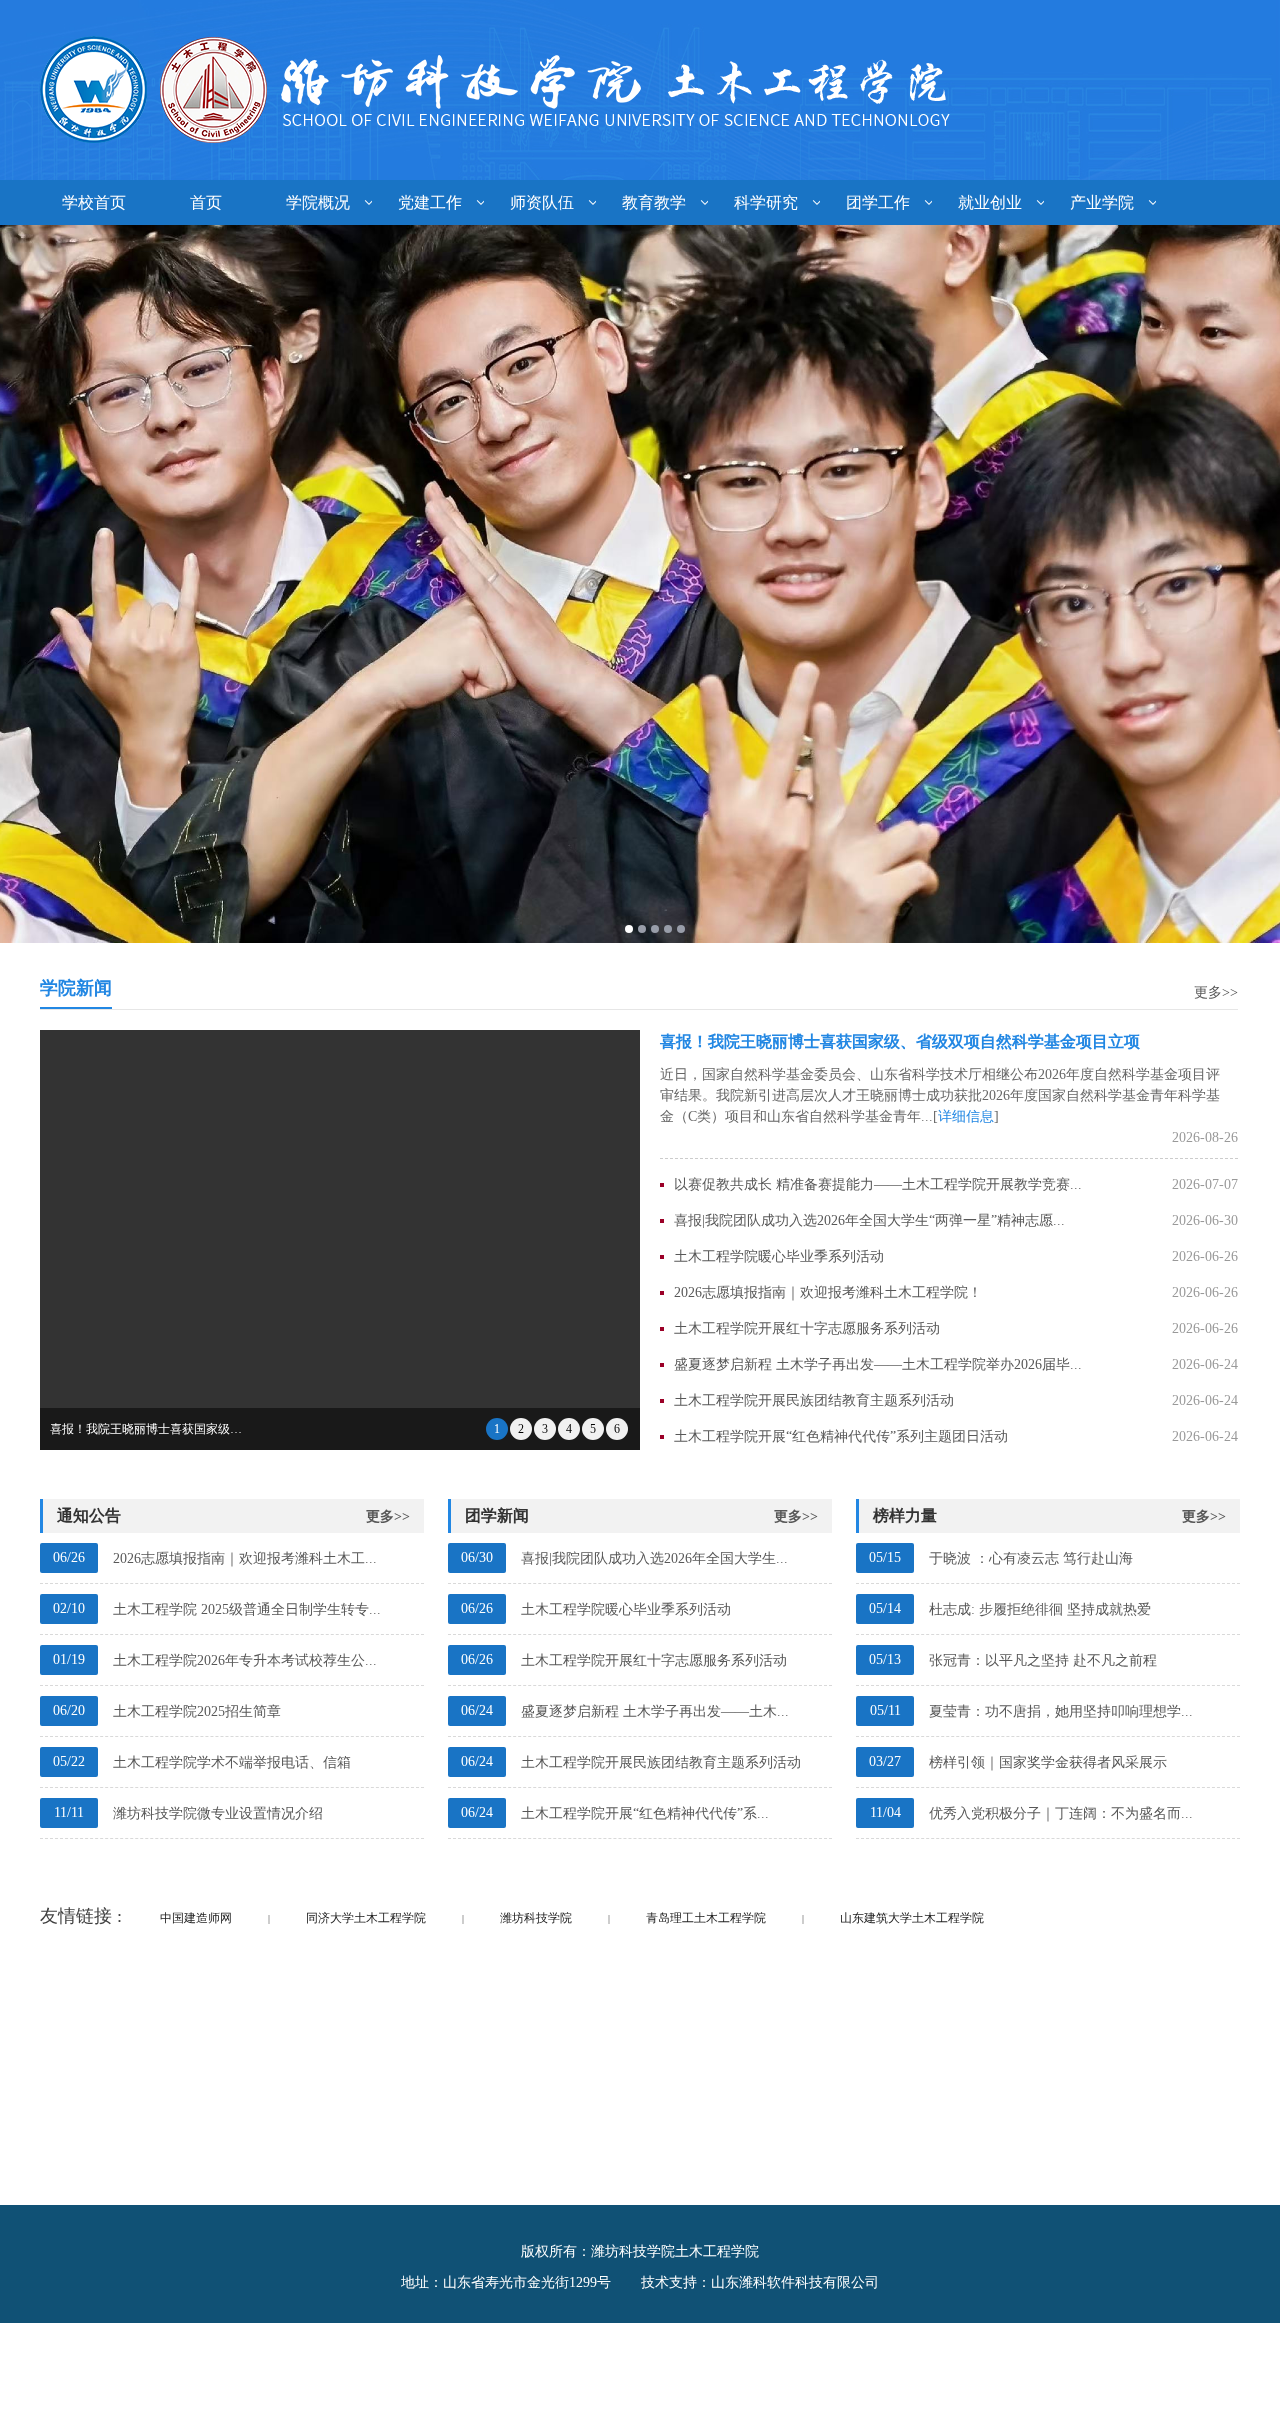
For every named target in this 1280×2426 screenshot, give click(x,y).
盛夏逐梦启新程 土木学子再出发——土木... (655, 1711)
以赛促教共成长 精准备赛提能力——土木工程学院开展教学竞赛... (878, 1184)
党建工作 (430, 202)
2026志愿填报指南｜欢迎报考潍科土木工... (245, 1558)
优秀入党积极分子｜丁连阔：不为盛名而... (1061, 1813)
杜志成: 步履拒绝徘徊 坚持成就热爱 (1040, 1609)
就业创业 (990, 202)
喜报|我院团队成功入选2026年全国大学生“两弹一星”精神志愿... (869, 1220)
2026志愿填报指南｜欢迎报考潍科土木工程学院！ (828, 1292)
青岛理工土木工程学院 (706, 1918)
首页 (206, 202)
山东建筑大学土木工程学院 (912, 1918)
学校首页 (94, 202)
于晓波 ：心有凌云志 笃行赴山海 (1031, 1558)
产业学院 (1102, 202)
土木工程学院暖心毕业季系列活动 (779, 1256)
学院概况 (318, 202)
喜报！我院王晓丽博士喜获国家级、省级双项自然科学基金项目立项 (900, 1041)
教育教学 (654, 202)
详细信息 (966, 1116)
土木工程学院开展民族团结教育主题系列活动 (814, 1400)
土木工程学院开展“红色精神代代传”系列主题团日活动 (841, 1436)
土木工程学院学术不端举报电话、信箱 (232, 1762)
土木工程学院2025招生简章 (197, 1711)
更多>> (1216, 992)
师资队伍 (542, 202)
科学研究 (766, 202)
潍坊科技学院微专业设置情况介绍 (218, 1813)
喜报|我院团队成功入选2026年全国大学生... (654, 1558)
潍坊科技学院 (536, 1918)
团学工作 (878, 202)
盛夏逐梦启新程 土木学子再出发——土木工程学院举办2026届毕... (878, 1364)
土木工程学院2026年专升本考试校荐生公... (245, 1660)
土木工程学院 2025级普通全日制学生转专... (247, 1609)
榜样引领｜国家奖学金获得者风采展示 (1048, 1762)
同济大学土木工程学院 (366, 1918)
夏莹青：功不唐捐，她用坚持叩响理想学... (1061, 1711)
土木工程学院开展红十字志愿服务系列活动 (807, 1328)
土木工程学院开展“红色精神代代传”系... (645, 1813)
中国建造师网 (196, 1918)
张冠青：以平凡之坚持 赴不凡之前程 (1043, 1660)
